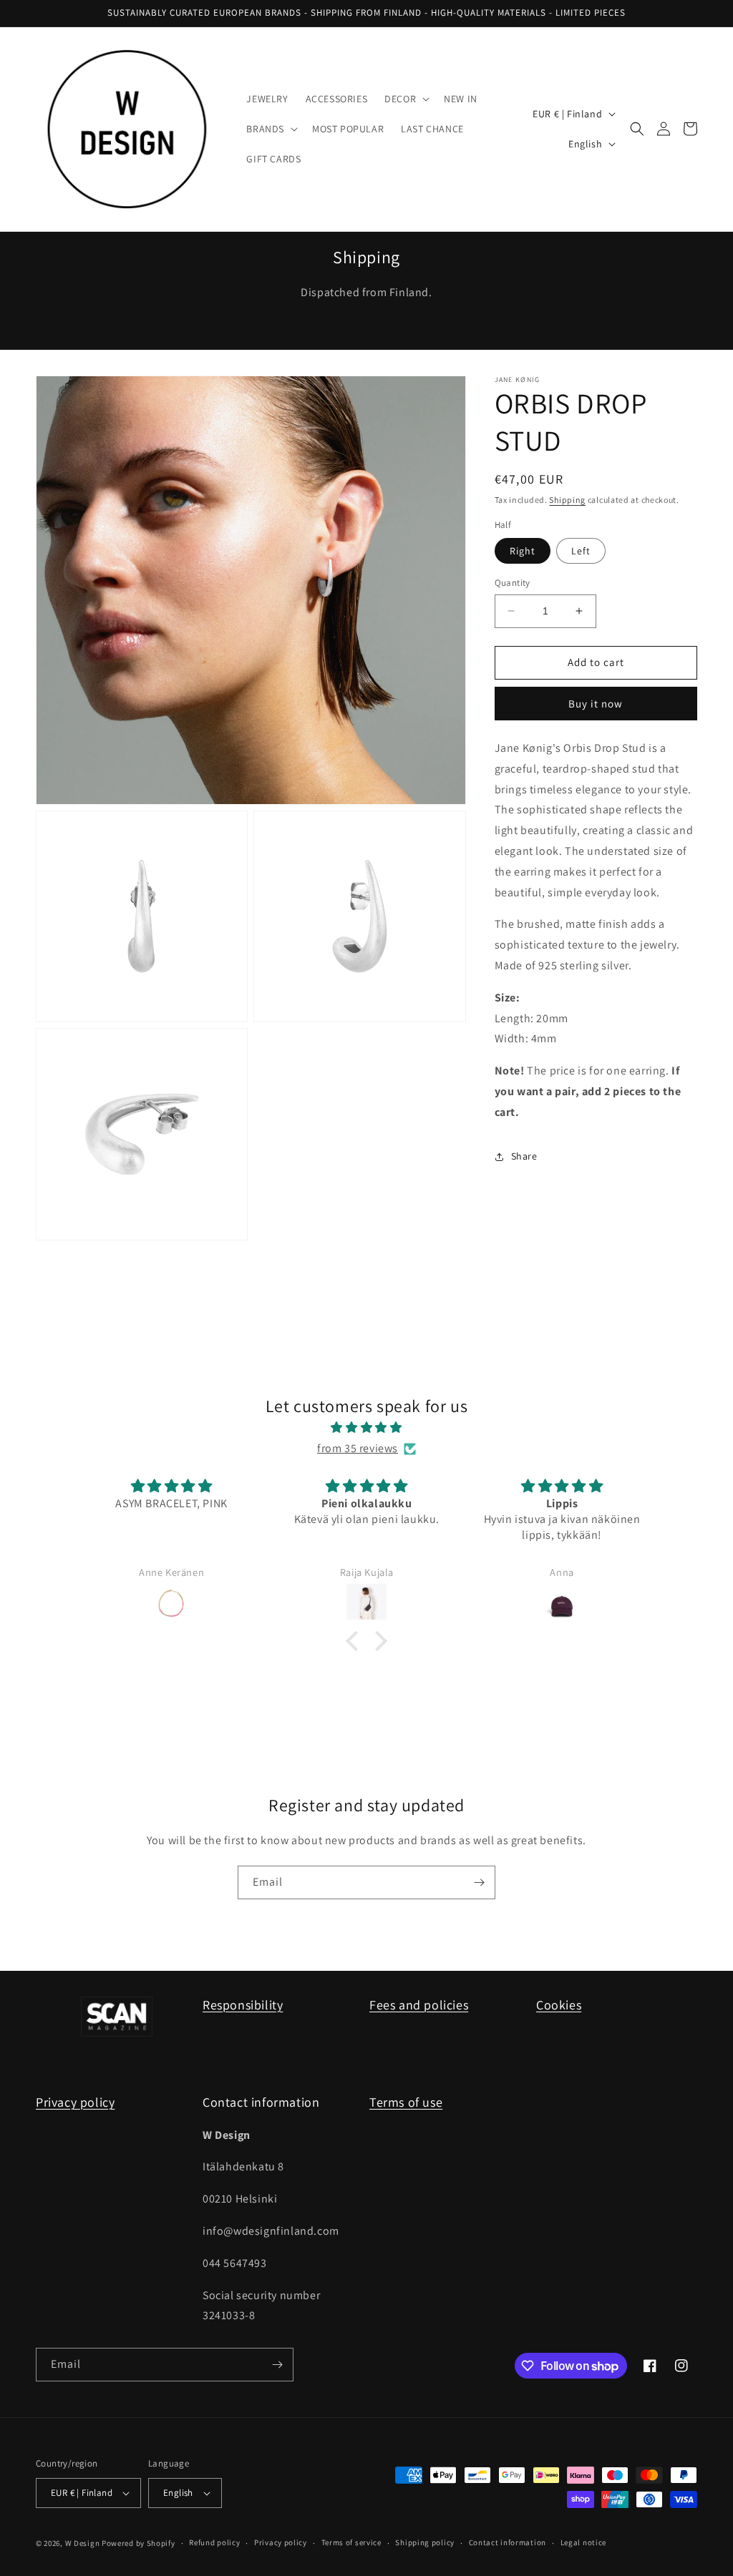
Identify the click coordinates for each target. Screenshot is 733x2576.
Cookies (559, 2005)
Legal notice (583, 2542)
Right (523, 551)
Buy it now (596, 704)
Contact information (508, 2542)
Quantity (513, 583)
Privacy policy (75, 2102)
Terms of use (406, 2102)
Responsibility (243, 2005)
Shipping (567, 500)
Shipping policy (425, 2542)
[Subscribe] (479, 1882)
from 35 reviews (358, 1448)
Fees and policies (419, 2005)
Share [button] (524, 1156)
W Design (83, 2543)
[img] (366, 1428)
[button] (406, 99)
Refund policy (214, 2542)
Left (581, 551)
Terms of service (351, 2542)
